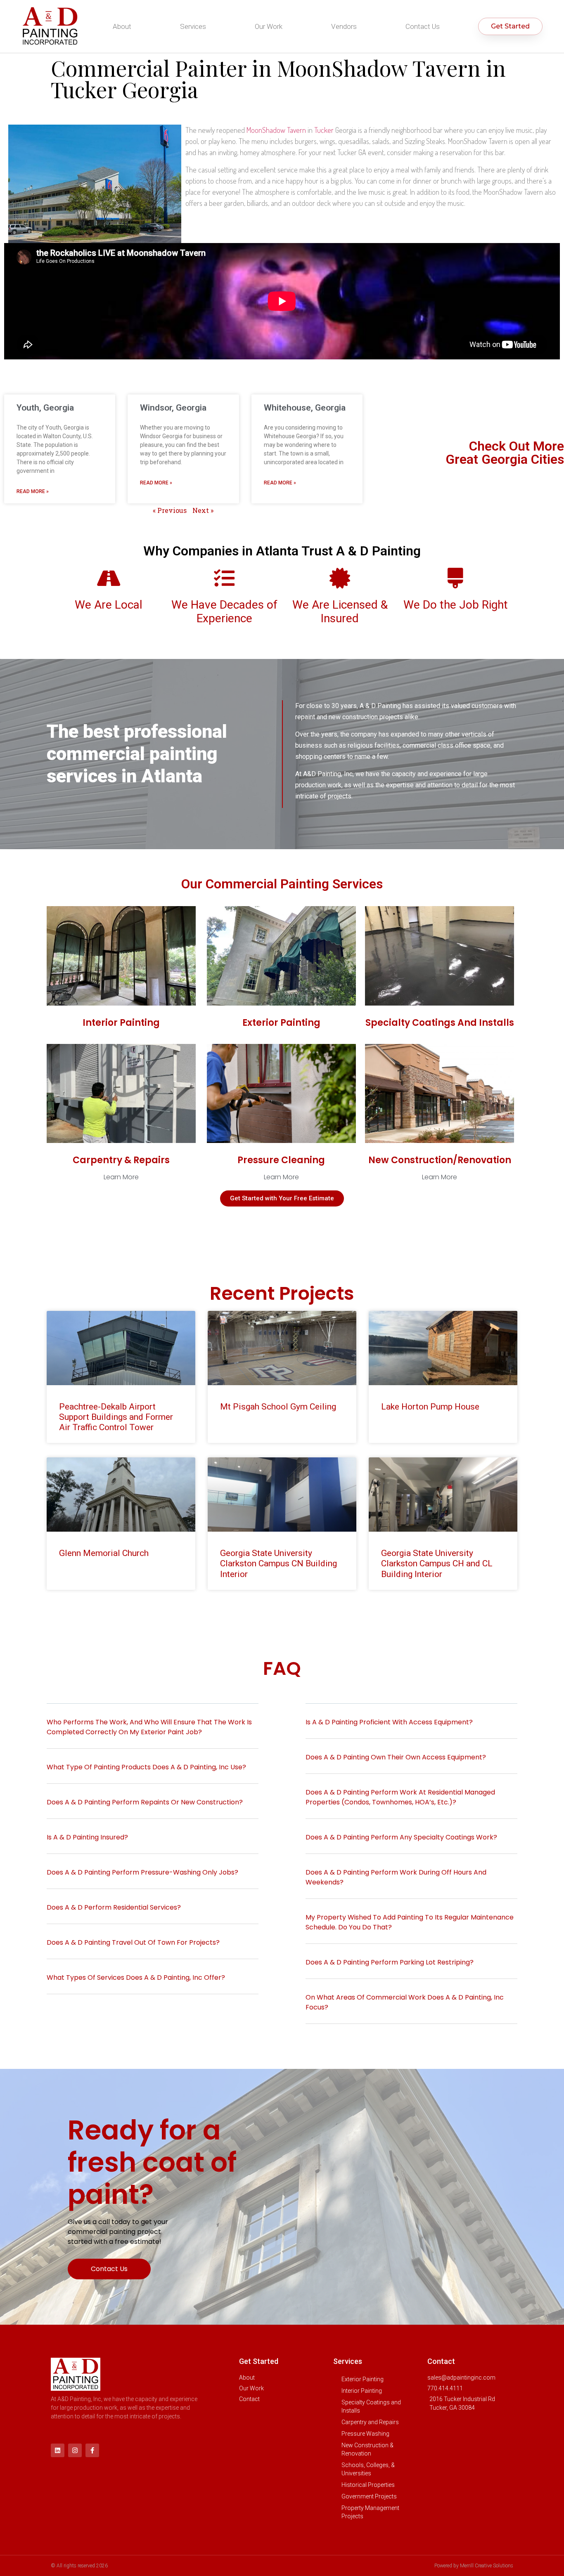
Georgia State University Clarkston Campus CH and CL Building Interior (437, 1563)
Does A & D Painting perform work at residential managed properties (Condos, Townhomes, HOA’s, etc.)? (400, 1797)
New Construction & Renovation (367, 2449)
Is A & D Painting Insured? (87, 1837)
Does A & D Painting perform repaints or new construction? (146, 1802)
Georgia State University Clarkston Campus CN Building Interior (278, 1563)
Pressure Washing (365, 2434)
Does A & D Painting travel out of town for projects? (133, 1942)
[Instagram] (75, 2450)
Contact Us (423, 26)
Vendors (344, 26)
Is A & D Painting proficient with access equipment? (389, 1722)
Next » (203, 510)
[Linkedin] (58, 2450)
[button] (153, 1732)
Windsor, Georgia (173, 408)
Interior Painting (121, 1023)
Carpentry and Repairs (370, 2422)
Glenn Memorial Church (104, 1553)
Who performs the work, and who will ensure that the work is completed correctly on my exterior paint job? (149, 1727)
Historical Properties (368, 2485)
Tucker (324, 130)
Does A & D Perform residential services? (114, 1907)
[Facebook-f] (92, 2450)
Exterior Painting (281, 1023)
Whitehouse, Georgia (305, 408)
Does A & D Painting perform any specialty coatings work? (401, 1837)
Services (193, 26)
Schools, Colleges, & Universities (368, 2469)
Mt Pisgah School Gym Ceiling (278, 1407)
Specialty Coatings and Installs (440, 1023)
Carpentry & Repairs (121, 1160)
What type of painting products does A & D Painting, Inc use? (147, 1767)
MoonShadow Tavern (276, 130)
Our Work (269, 26)
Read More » (33, 491)
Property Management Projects (370, 2512)
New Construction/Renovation (440, 1160)
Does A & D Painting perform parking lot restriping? (390, 1962)
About (122, 26)
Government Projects (369, 2496)
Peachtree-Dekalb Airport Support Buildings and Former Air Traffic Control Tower (116, 1417)
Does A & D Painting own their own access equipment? (396, 1757)
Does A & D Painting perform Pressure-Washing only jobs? (142, 1872)
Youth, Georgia (45, 408)
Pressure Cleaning (281, 1160)
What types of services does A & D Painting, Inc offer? (136, 1977)
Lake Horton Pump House (430, 1407)
